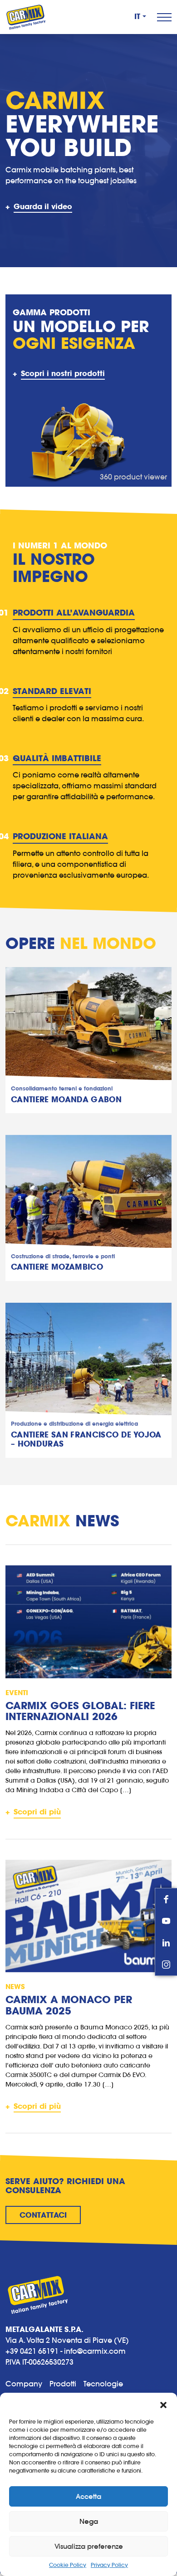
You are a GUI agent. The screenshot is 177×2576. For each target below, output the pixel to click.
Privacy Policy (109, 2565)
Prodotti (63, 2384)
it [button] (138, 17)
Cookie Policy (68, 2565)
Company (24, 2384)
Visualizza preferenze (89, 2546)
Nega (89, 2521)
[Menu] (164, 17)
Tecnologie (103, 2384)
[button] (163, 2404)
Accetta (88, 2496)
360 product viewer (133, 477)
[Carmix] (26, 17)
